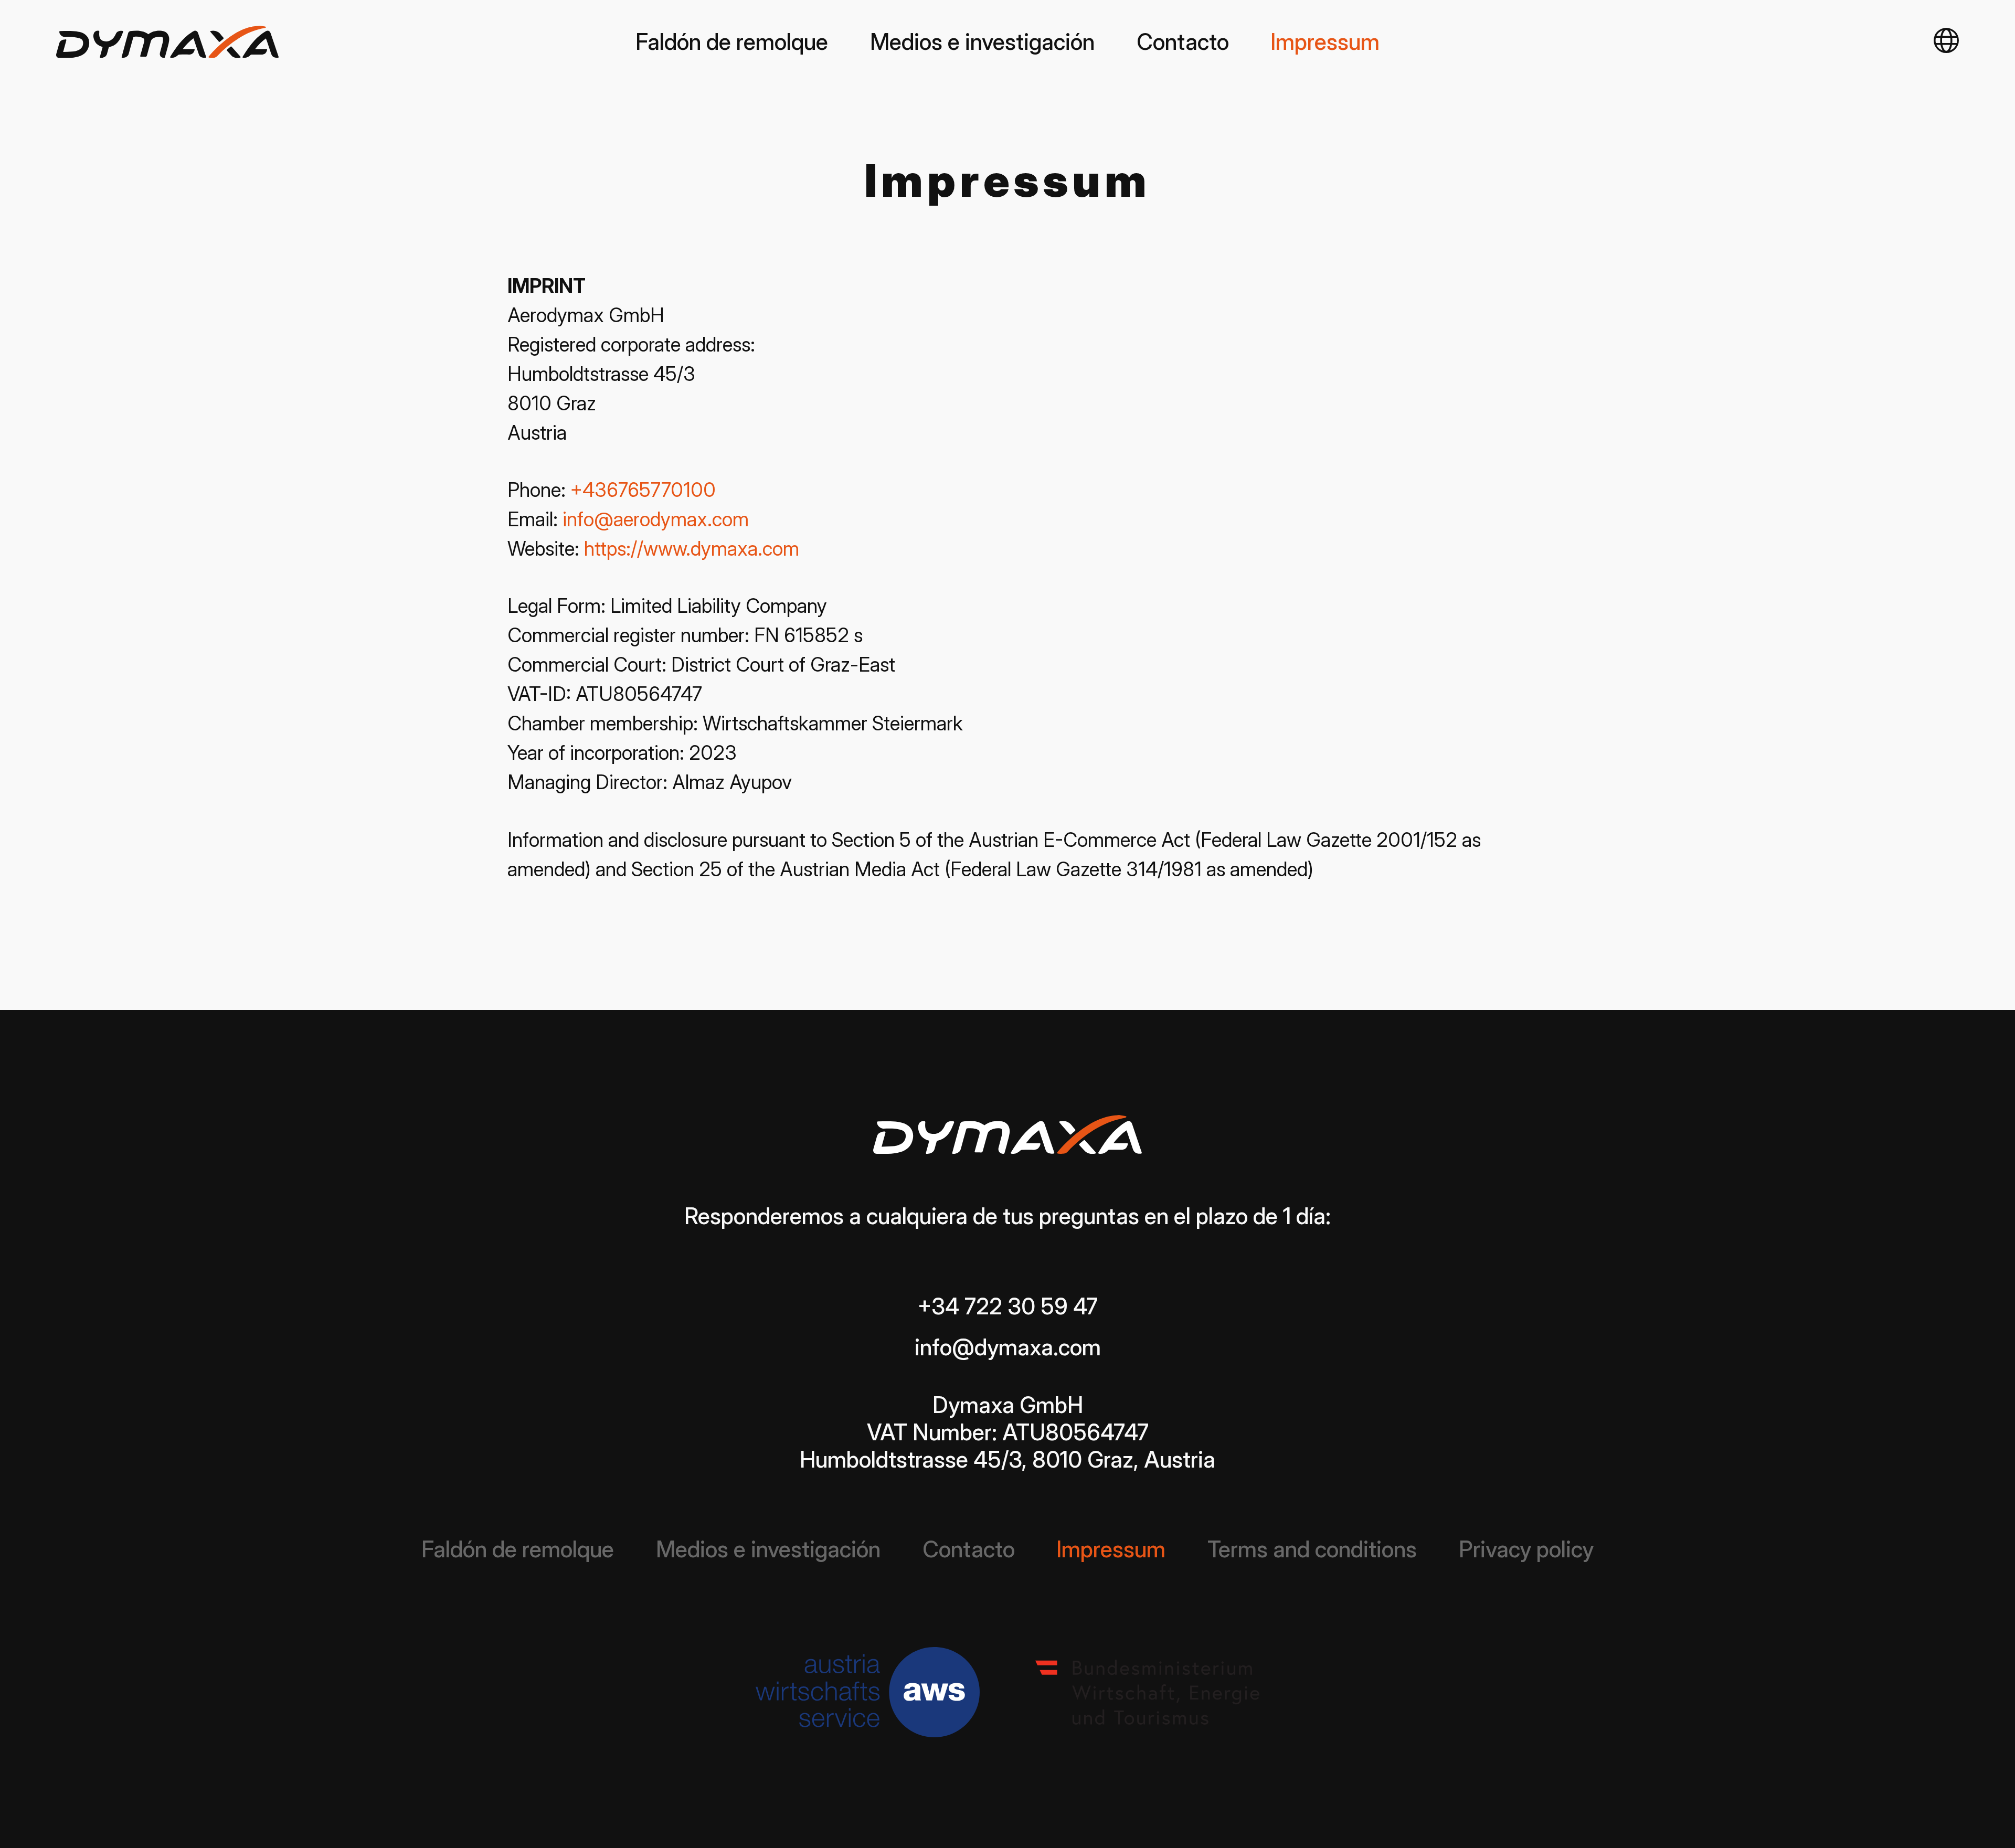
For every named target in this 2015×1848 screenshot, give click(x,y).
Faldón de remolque (732, 42)
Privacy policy (1526, 1549)
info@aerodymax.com (656, 519)
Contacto (1183, 42)
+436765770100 (643, 490)
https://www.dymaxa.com (692, 549)
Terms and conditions (1312, 1549)
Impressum (1325, 42)
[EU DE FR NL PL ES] (1946, 42)
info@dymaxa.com (1008, 1347)
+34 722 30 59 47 (1008, 1306)
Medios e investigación (982, 42)
